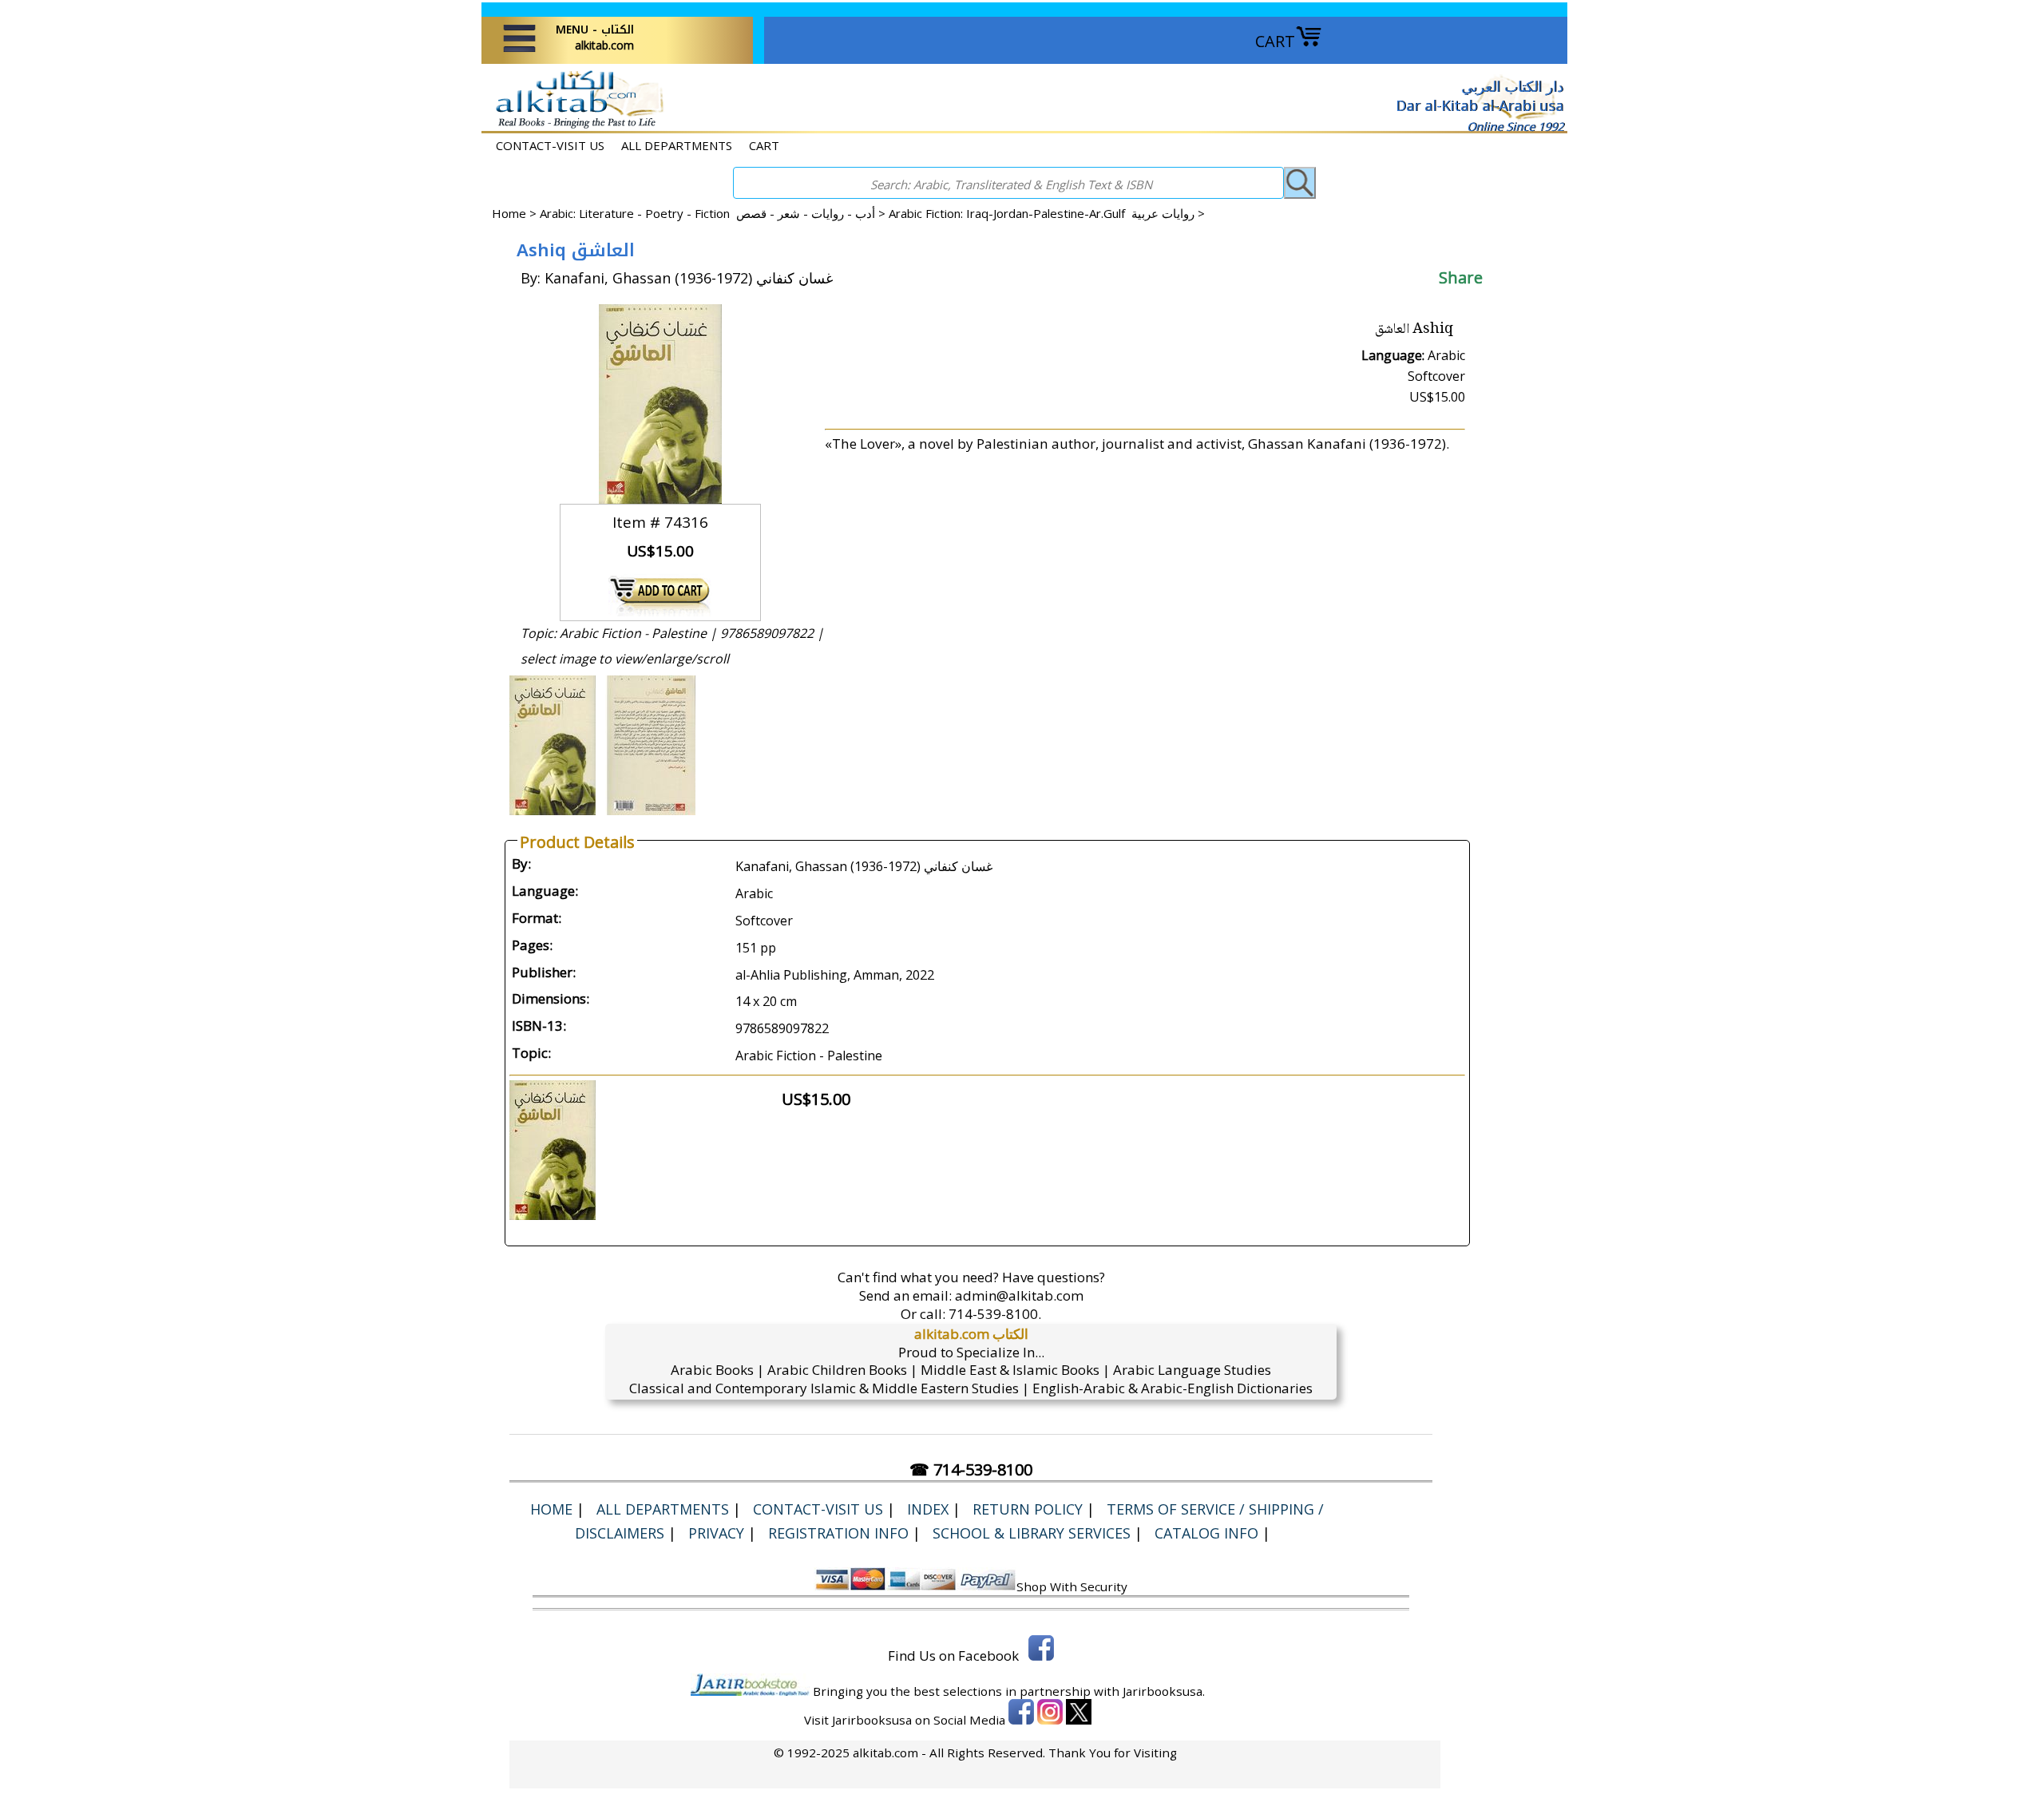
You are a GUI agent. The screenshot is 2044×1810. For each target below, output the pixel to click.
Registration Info (838, 1533)
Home (509, 213)
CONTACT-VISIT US (550, 145)
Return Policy (1028, 1509)
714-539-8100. (995, 1314)
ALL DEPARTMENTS (677, 145)
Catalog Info (1206, 1533)
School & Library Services (1032, 1533)
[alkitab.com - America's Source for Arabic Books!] (575, 127)
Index (928, 1509)
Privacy (716, 1533)
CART (1275, 41)
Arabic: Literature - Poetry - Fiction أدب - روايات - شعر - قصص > (714, 213)
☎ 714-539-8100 (971, 1469)
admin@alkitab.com (1019, 1295)
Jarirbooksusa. (1164, 1691)
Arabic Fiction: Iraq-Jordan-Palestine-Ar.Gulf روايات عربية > (1047, 213)
